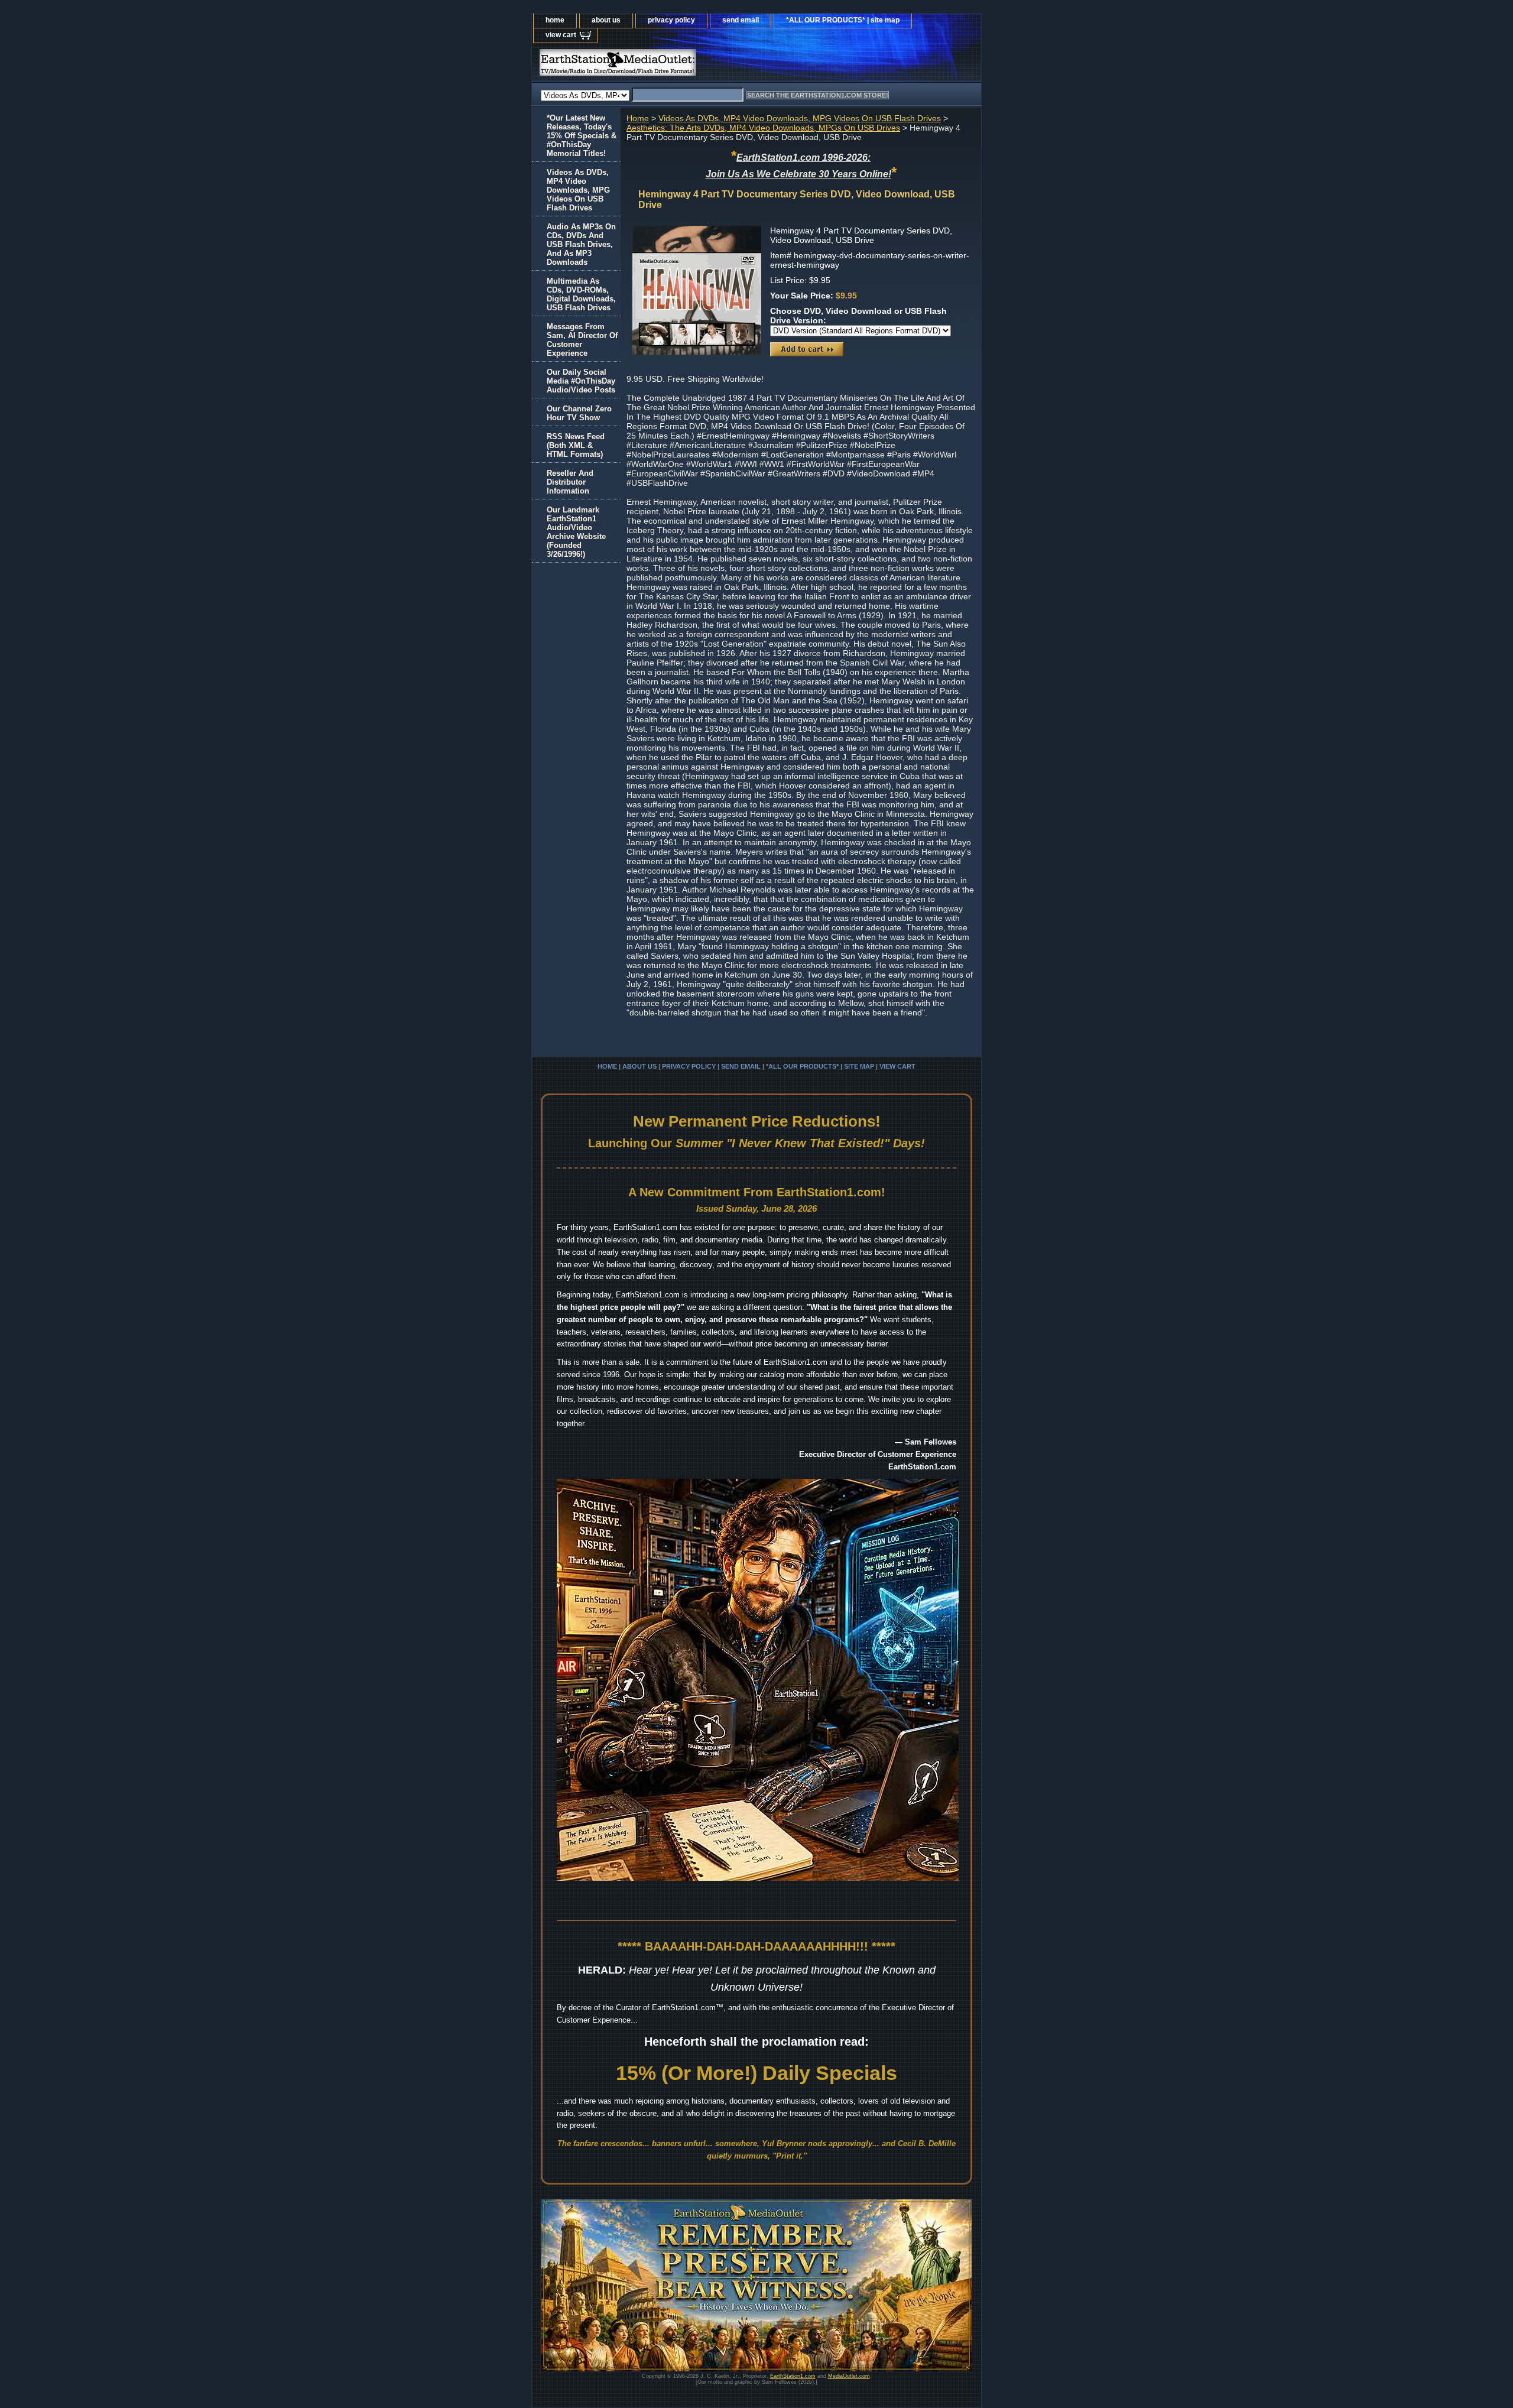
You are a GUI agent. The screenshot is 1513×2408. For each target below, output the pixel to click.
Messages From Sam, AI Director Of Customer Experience (582, 340)
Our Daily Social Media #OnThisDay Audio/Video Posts (581, 381)
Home (638, 118)
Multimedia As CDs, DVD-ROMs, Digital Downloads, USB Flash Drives (581, 294)
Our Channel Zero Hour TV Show (579, 413)
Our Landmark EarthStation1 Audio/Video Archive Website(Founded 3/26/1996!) (576, 532)
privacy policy (671, 20)
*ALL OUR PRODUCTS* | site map (843, 20)
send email (741, 20)
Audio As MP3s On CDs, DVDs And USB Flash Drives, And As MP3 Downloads (581, 244)
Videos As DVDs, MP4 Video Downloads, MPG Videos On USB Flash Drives (800, 118)
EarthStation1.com (793, 2376)
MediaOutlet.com (849, 2376)
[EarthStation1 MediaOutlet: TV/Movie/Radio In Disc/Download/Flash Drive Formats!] (680, 65)
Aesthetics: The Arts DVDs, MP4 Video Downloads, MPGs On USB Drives (763, 128)
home (555, 20)
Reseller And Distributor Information (570, 482)
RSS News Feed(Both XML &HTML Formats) (576, 445)
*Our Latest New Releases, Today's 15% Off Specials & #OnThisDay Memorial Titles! (582, 136)
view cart (561, 35)
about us (606, 20)
